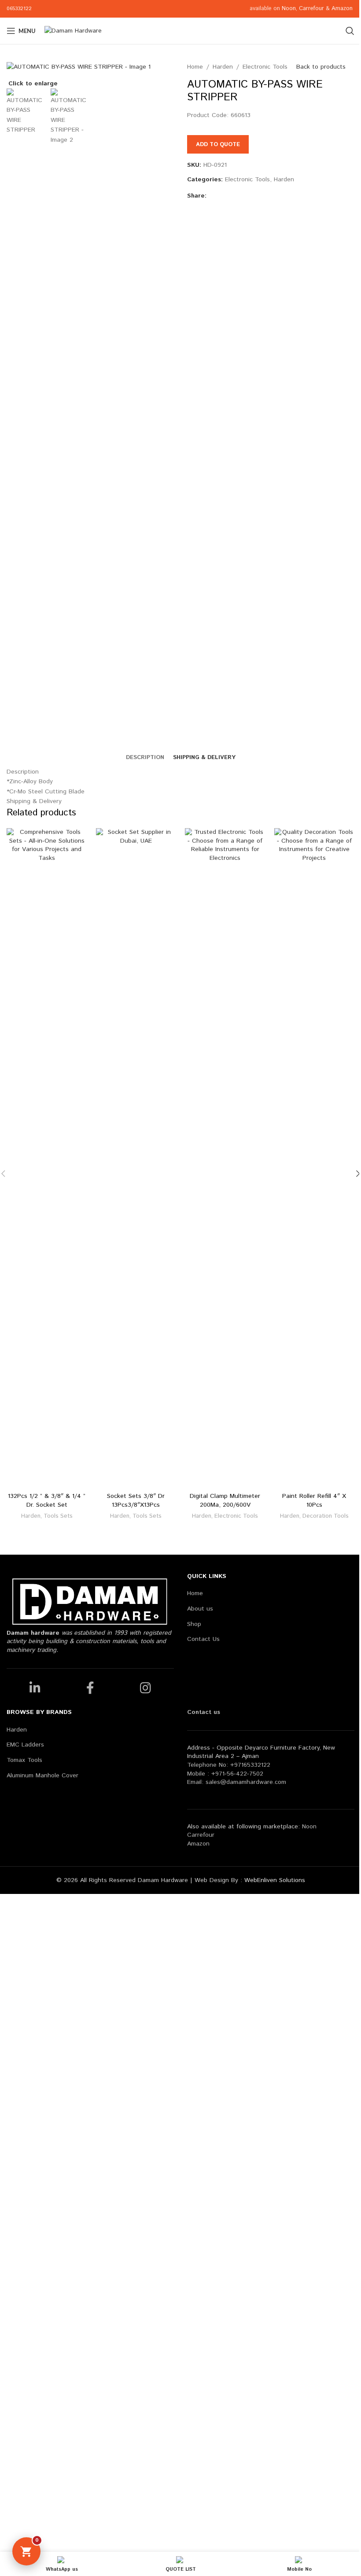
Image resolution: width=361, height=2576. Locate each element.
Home (195, 67)
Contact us (204, 1712)
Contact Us (203, 1639)
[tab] (145, 758)
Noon (289, 9)
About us (200, 1609)
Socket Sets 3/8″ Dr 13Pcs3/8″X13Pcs (136, 1501)
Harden (223, 67)
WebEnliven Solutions (275, 1880)
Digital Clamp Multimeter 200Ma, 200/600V (225, 1501)
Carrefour (311, 9)
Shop (194, 1624)
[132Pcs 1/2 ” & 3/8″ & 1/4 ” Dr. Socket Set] (47, 1158)
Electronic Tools (265, 67)
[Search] (350, 31)
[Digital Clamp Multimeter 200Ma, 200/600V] (225, 1158)
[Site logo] (73, 31)
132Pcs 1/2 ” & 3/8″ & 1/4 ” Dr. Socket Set (47, 1501)
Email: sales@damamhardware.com (237, 1782)
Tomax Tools (24, 1760)
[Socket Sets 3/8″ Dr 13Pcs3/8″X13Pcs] (136, 1158)
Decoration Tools (326, 1516)
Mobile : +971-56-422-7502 (225, 1774)
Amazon (343, 9)
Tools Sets (58, 1516)
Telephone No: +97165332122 (229, 1765)
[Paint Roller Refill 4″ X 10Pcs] (315, 1158)
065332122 (19, 9)
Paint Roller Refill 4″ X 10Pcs (314, 1501)
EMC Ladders (25, 1745)
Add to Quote (218, 145)
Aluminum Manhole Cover (42, 1776)
